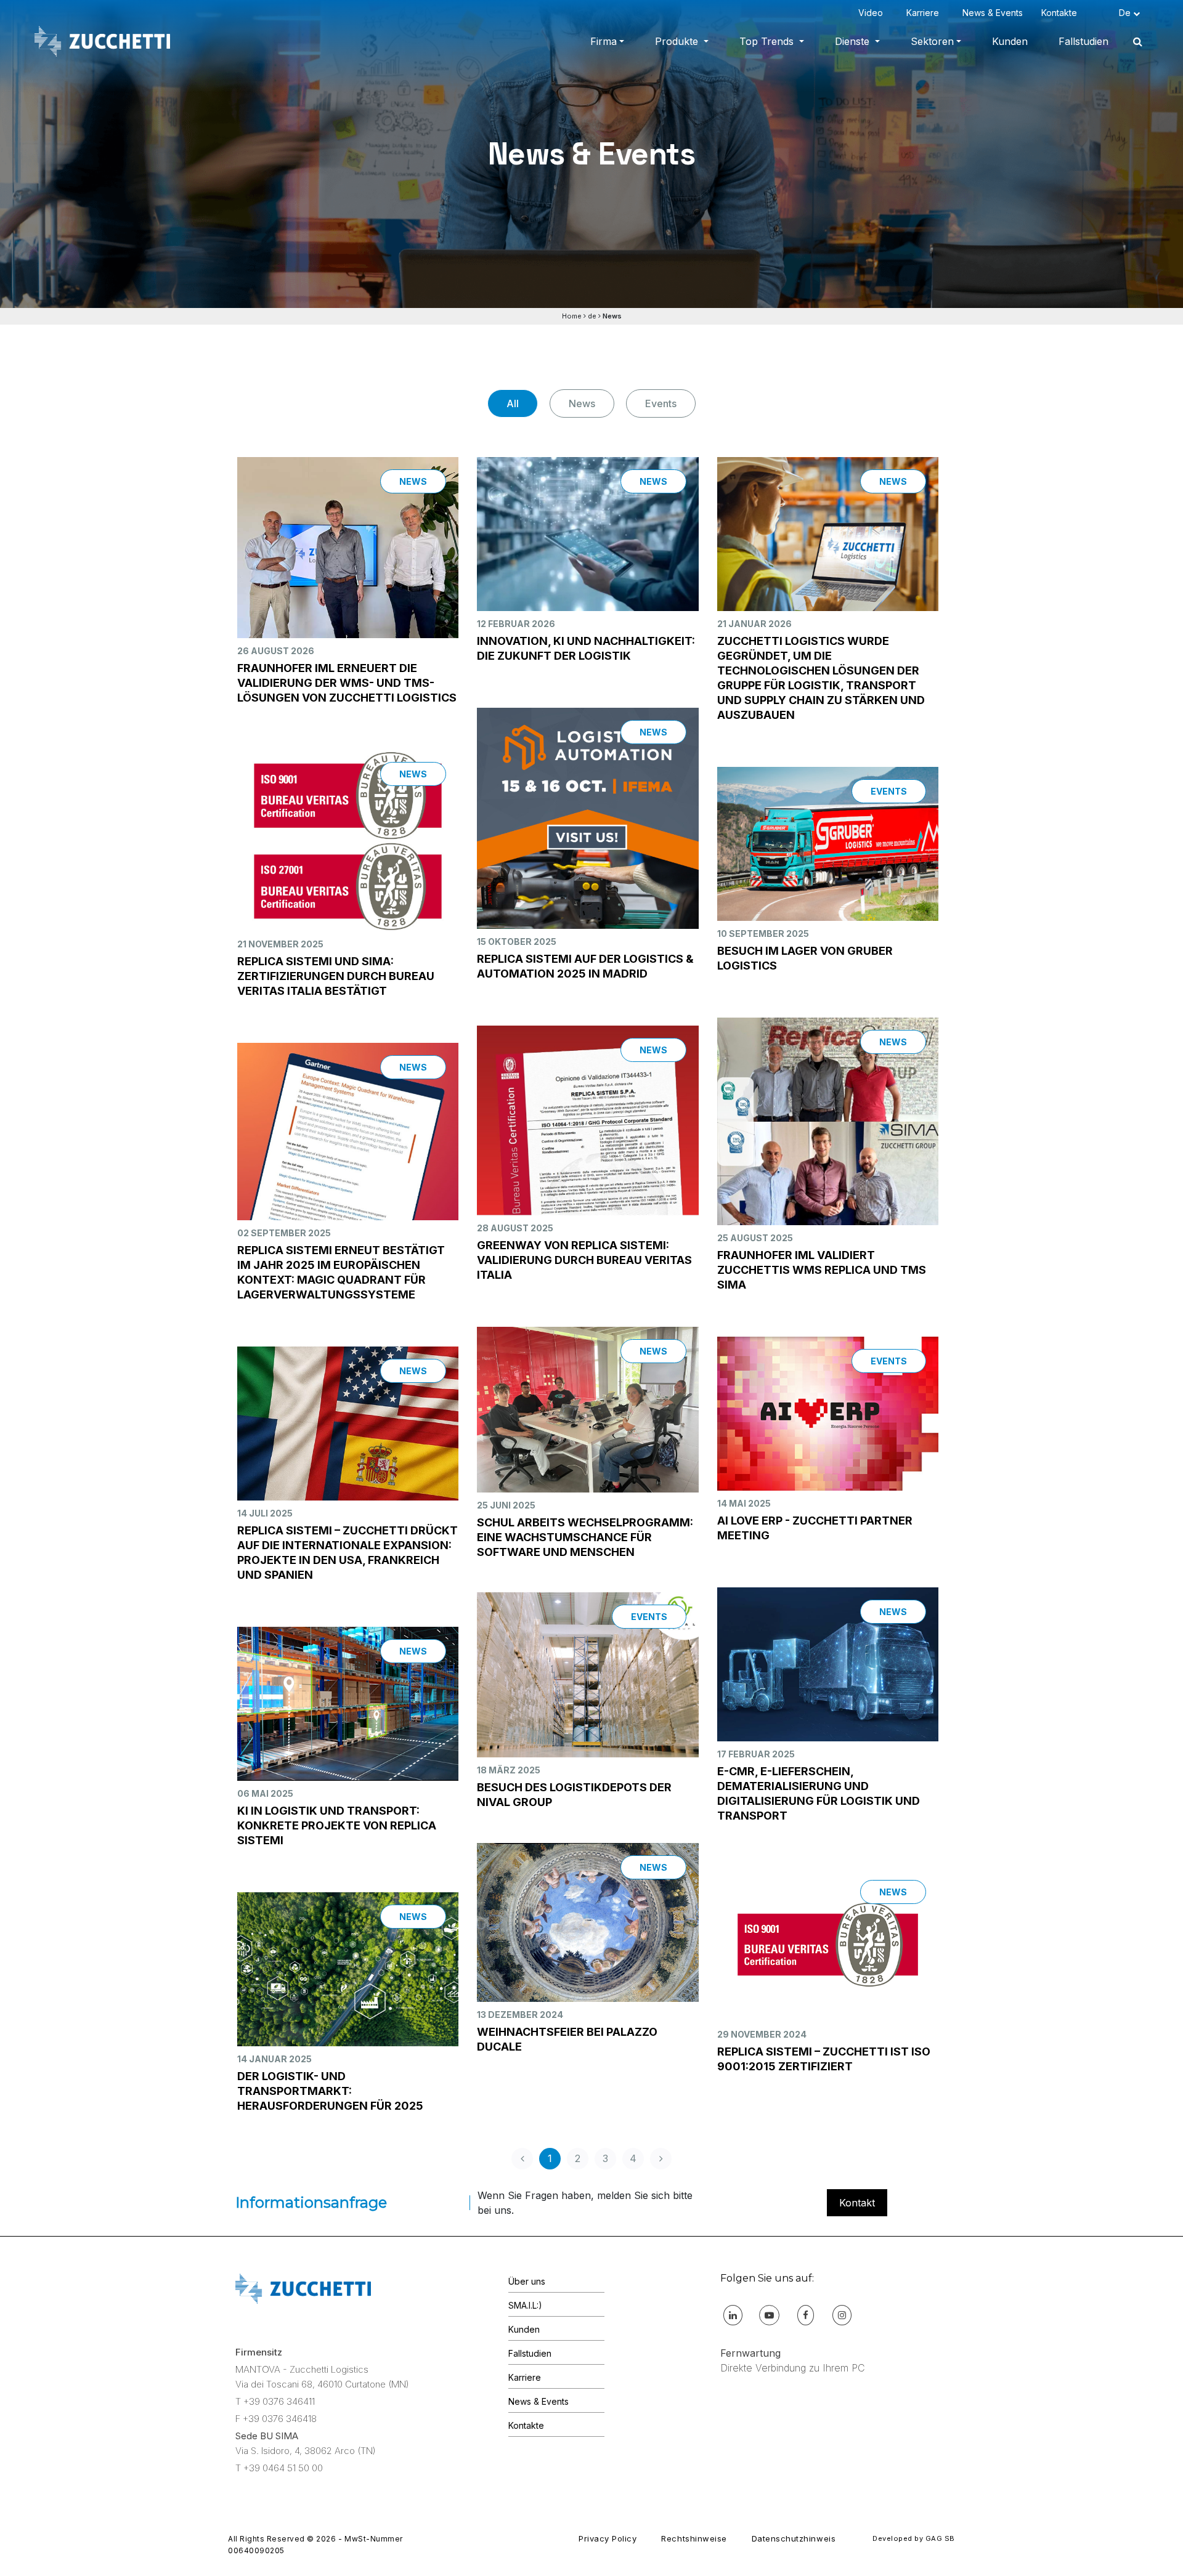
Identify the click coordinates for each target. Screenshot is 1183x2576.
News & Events (993, 13)
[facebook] (806, 2315)
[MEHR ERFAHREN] (348, 568)
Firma (604, 41)
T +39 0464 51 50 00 (279, 2468)
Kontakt (857, 2203)
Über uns (527, 2281)
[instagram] (842, 2315)
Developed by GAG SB (914, 2538)
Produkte (678, 41)
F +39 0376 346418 (276, 2419)
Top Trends (768, 41)
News (582, 403)
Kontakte (1062, 13)
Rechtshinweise (694, 2538)
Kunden (1010, 41)
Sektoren (932, 41)
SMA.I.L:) (525, 2305)
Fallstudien (1083, 41)
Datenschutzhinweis (794, 2538)
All (513, 403)
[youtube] (769, 2315)
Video (873, 13)
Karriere (925, 13)
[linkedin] (733, 2315)
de (592, 316)
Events (661, 403)
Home (572, 316)
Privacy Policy (608, 2538)
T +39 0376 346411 (275, 2401)
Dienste (854, 41)
